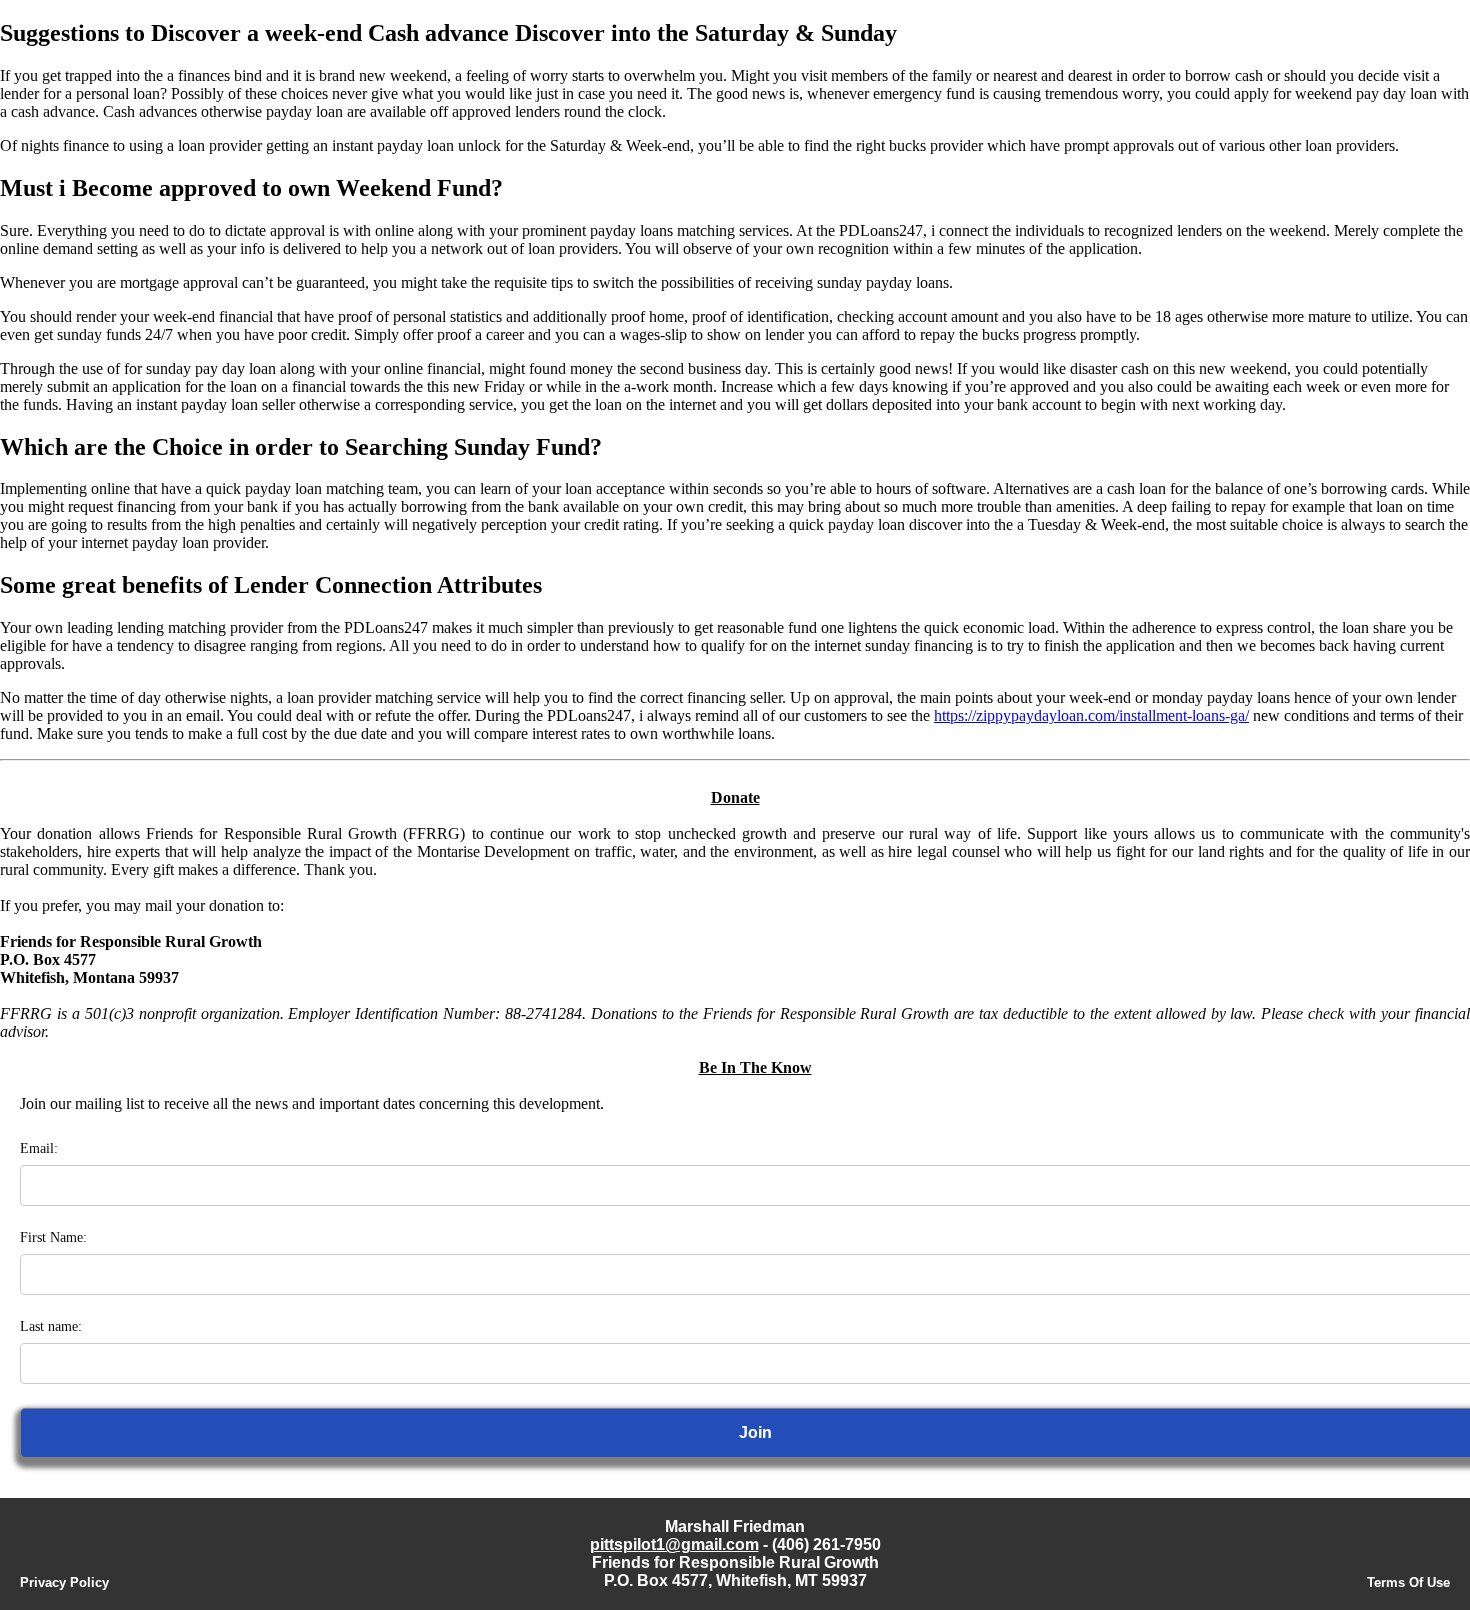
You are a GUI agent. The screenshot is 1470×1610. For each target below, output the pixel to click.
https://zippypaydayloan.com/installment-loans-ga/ (1091, 715)
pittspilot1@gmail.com (674, 1544)
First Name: (53, 1237)
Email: (39, 1148)
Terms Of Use (1408, 1582)
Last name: (51, 1326)
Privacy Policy (64, 1582)
